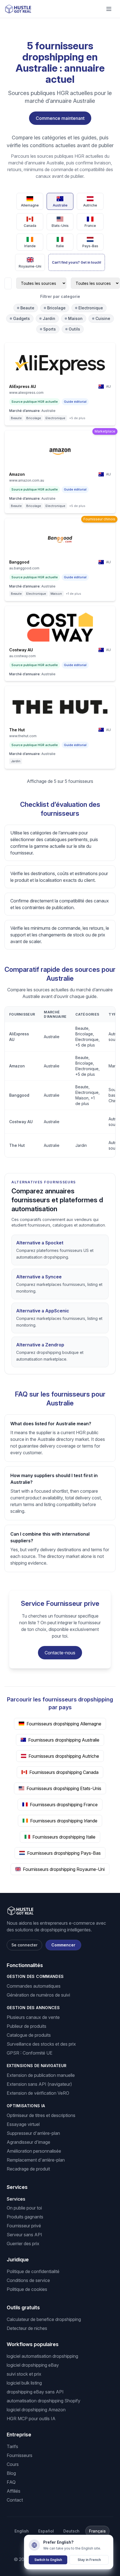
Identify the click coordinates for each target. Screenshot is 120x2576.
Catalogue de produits (29, 2035)
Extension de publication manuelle (41, 2075)
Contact (15, 2500)
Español (46, 2531)
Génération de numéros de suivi (38, 1995)
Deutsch (71, 2531)
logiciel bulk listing (24, 2383)
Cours (13, 2464)
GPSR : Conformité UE (30, 2053)
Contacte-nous (60, 1653)
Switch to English (48, 2560)
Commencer (63, 1945)
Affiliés (14, 2491)
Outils (74, 329)
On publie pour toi (24, 2208)
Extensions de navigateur (37, 2066)
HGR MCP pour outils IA (31, 2419)
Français (97, 2531)
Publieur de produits (27, 2026)
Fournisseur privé (24, 2226)
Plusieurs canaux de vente (33, 2017)
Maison (75, 318)
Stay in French (89, 2560)
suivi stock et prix (24, 2374)
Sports (50, 329)
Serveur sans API (24, 2235)
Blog (11, 2473)
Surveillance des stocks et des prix (41, 2044)
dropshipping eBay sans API (35, 2392)
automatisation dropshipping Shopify (44, 2401)
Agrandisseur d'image (28, 2142)
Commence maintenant (60, 118)
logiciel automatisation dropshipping (42, 2356)
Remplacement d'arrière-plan (36, 2160)
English (22, 2531)
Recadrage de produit (28, 2169)
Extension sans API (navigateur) (39, 2084)
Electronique (91, 308)
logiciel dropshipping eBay (33, 2365)
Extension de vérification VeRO (38, 2093)
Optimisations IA (26, 2106)
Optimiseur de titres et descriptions (41, 2115)
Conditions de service (28, 2280)
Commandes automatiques (34, 1986)
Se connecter (24, 1945)
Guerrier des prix (23, 2244)
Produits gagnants (25, 2217)
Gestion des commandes (35, 1976)
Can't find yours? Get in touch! (77, 262)
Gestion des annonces (33, 2008)
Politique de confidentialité (33, 2271)
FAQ (11, 2482)
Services (16, 2199)
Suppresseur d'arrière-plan (33, 2133)
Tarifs (12, 2446)
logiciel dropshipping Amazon (36, 2410)
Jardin (49, 318)
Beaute (27, 308)
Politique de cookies (27, 2289)
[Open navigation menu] (109, 9)
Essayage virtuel (23, 2124)
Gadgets (21, 318)
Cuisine (103, 318)
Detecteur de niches (27, 2328)
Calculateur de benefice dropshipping (44, 2319)
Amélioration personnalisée (34, 2151)
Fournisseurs (20, 2455)
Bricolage (56, 308)
